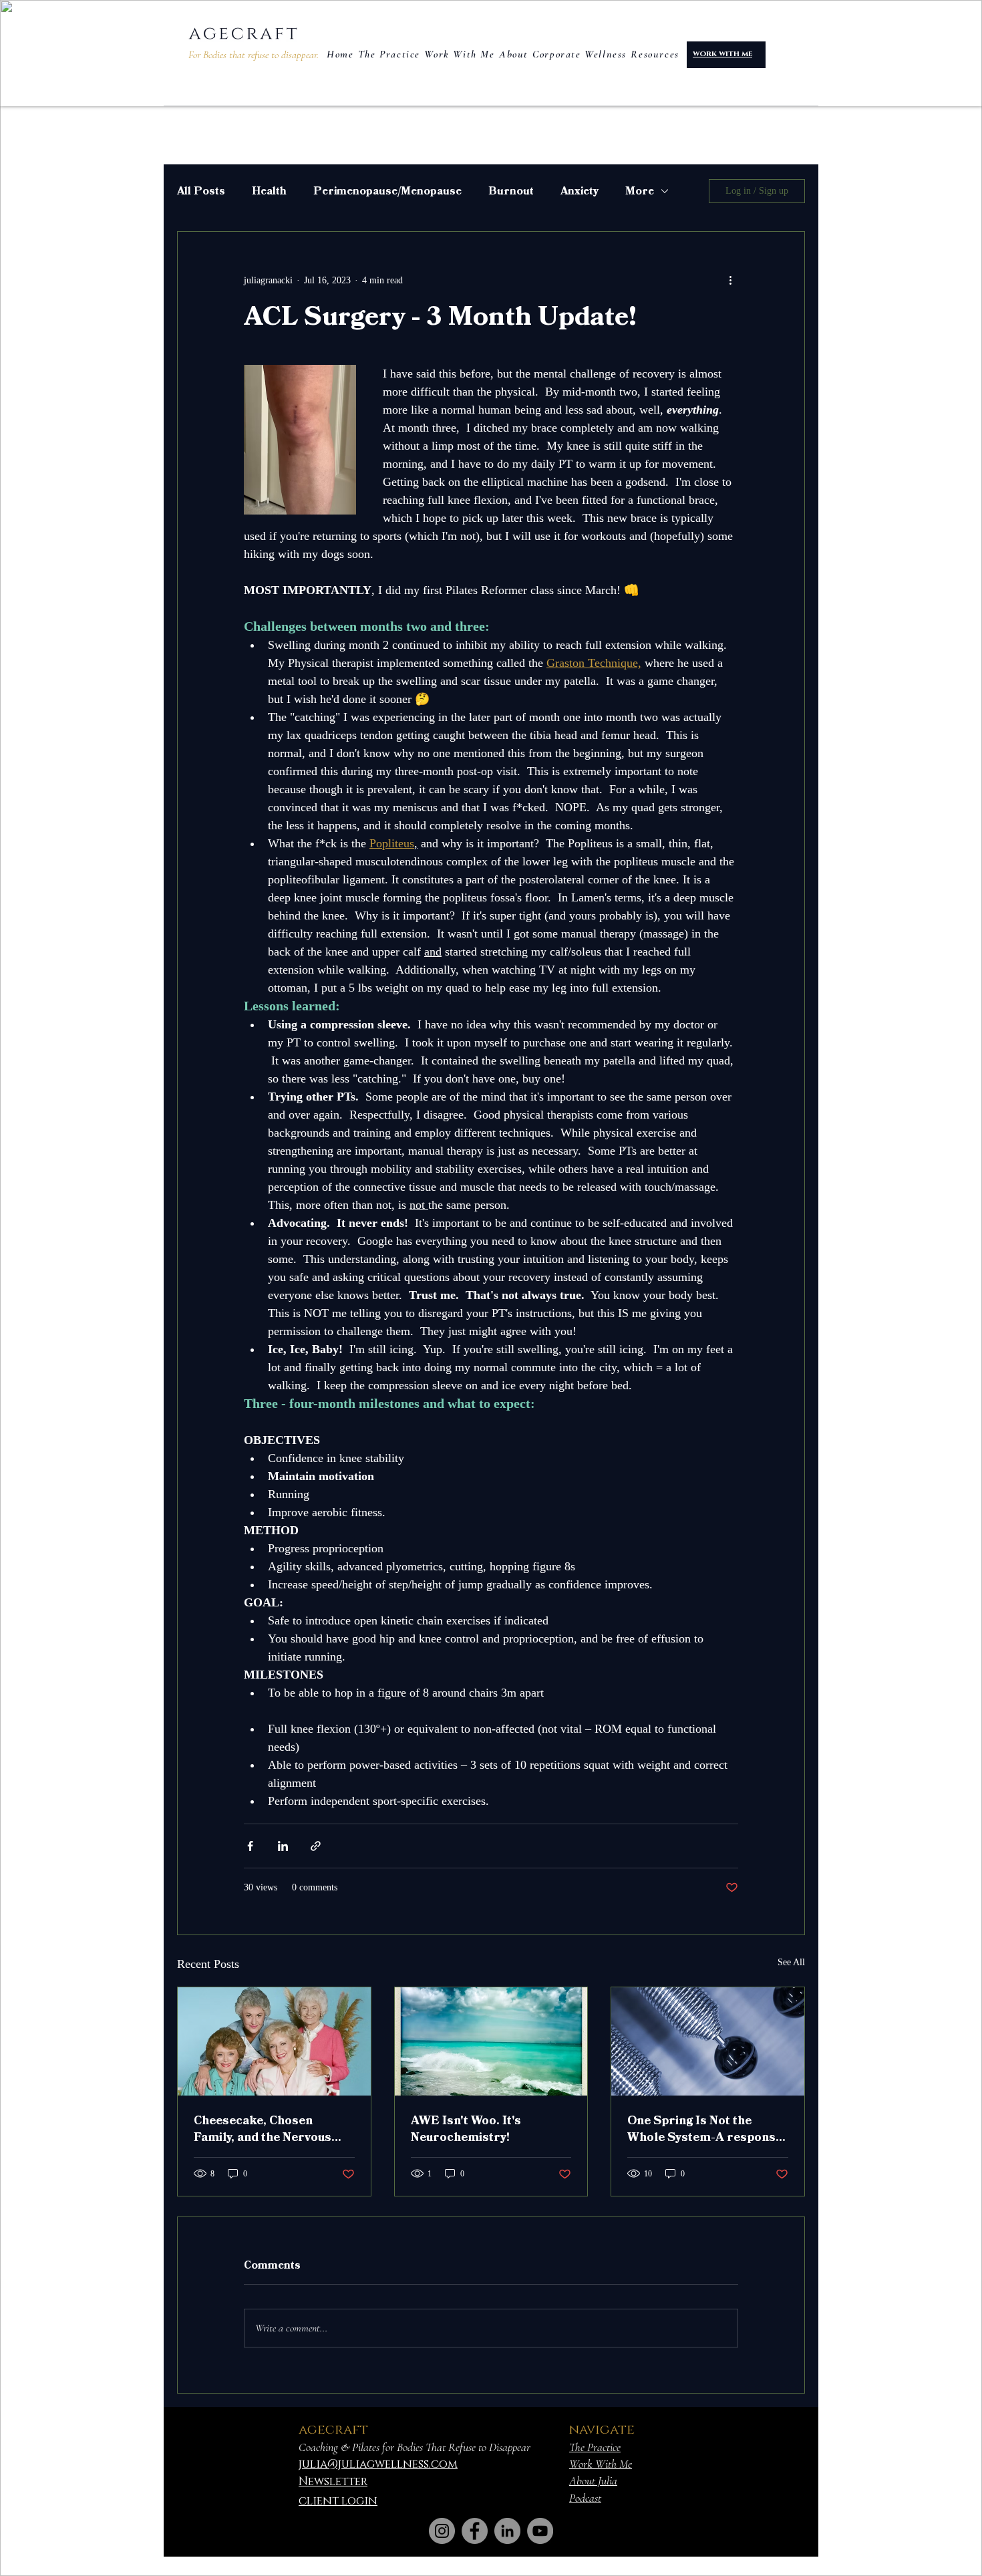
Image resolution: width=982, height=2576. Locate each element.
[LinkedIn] (507, 2531)
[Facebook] (475, 2531)
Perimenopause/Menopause (387, 191)
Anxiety (580, 191)
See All (791, 1962)
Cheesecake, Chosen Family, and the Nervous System (263, 2129)
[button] (655, 54)
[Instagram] (442, 2531)
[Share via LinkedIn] (283, 1846)
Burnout (511, 191)
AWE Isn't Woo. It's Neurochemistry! (466, 2129)
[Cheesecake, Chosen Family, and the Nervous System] (274, 2041)
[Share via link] (316, 1846)
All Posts (201, 191)
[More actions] (730, 280)
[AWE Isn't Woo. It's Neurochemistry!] (491, 2041)
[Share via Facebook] (250, 1846)
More (640, 191)
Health (269, 191)
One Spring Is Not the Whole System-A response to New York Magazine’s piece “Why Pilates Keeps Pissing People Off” (705, 2129)
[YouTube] (540, 2531)
